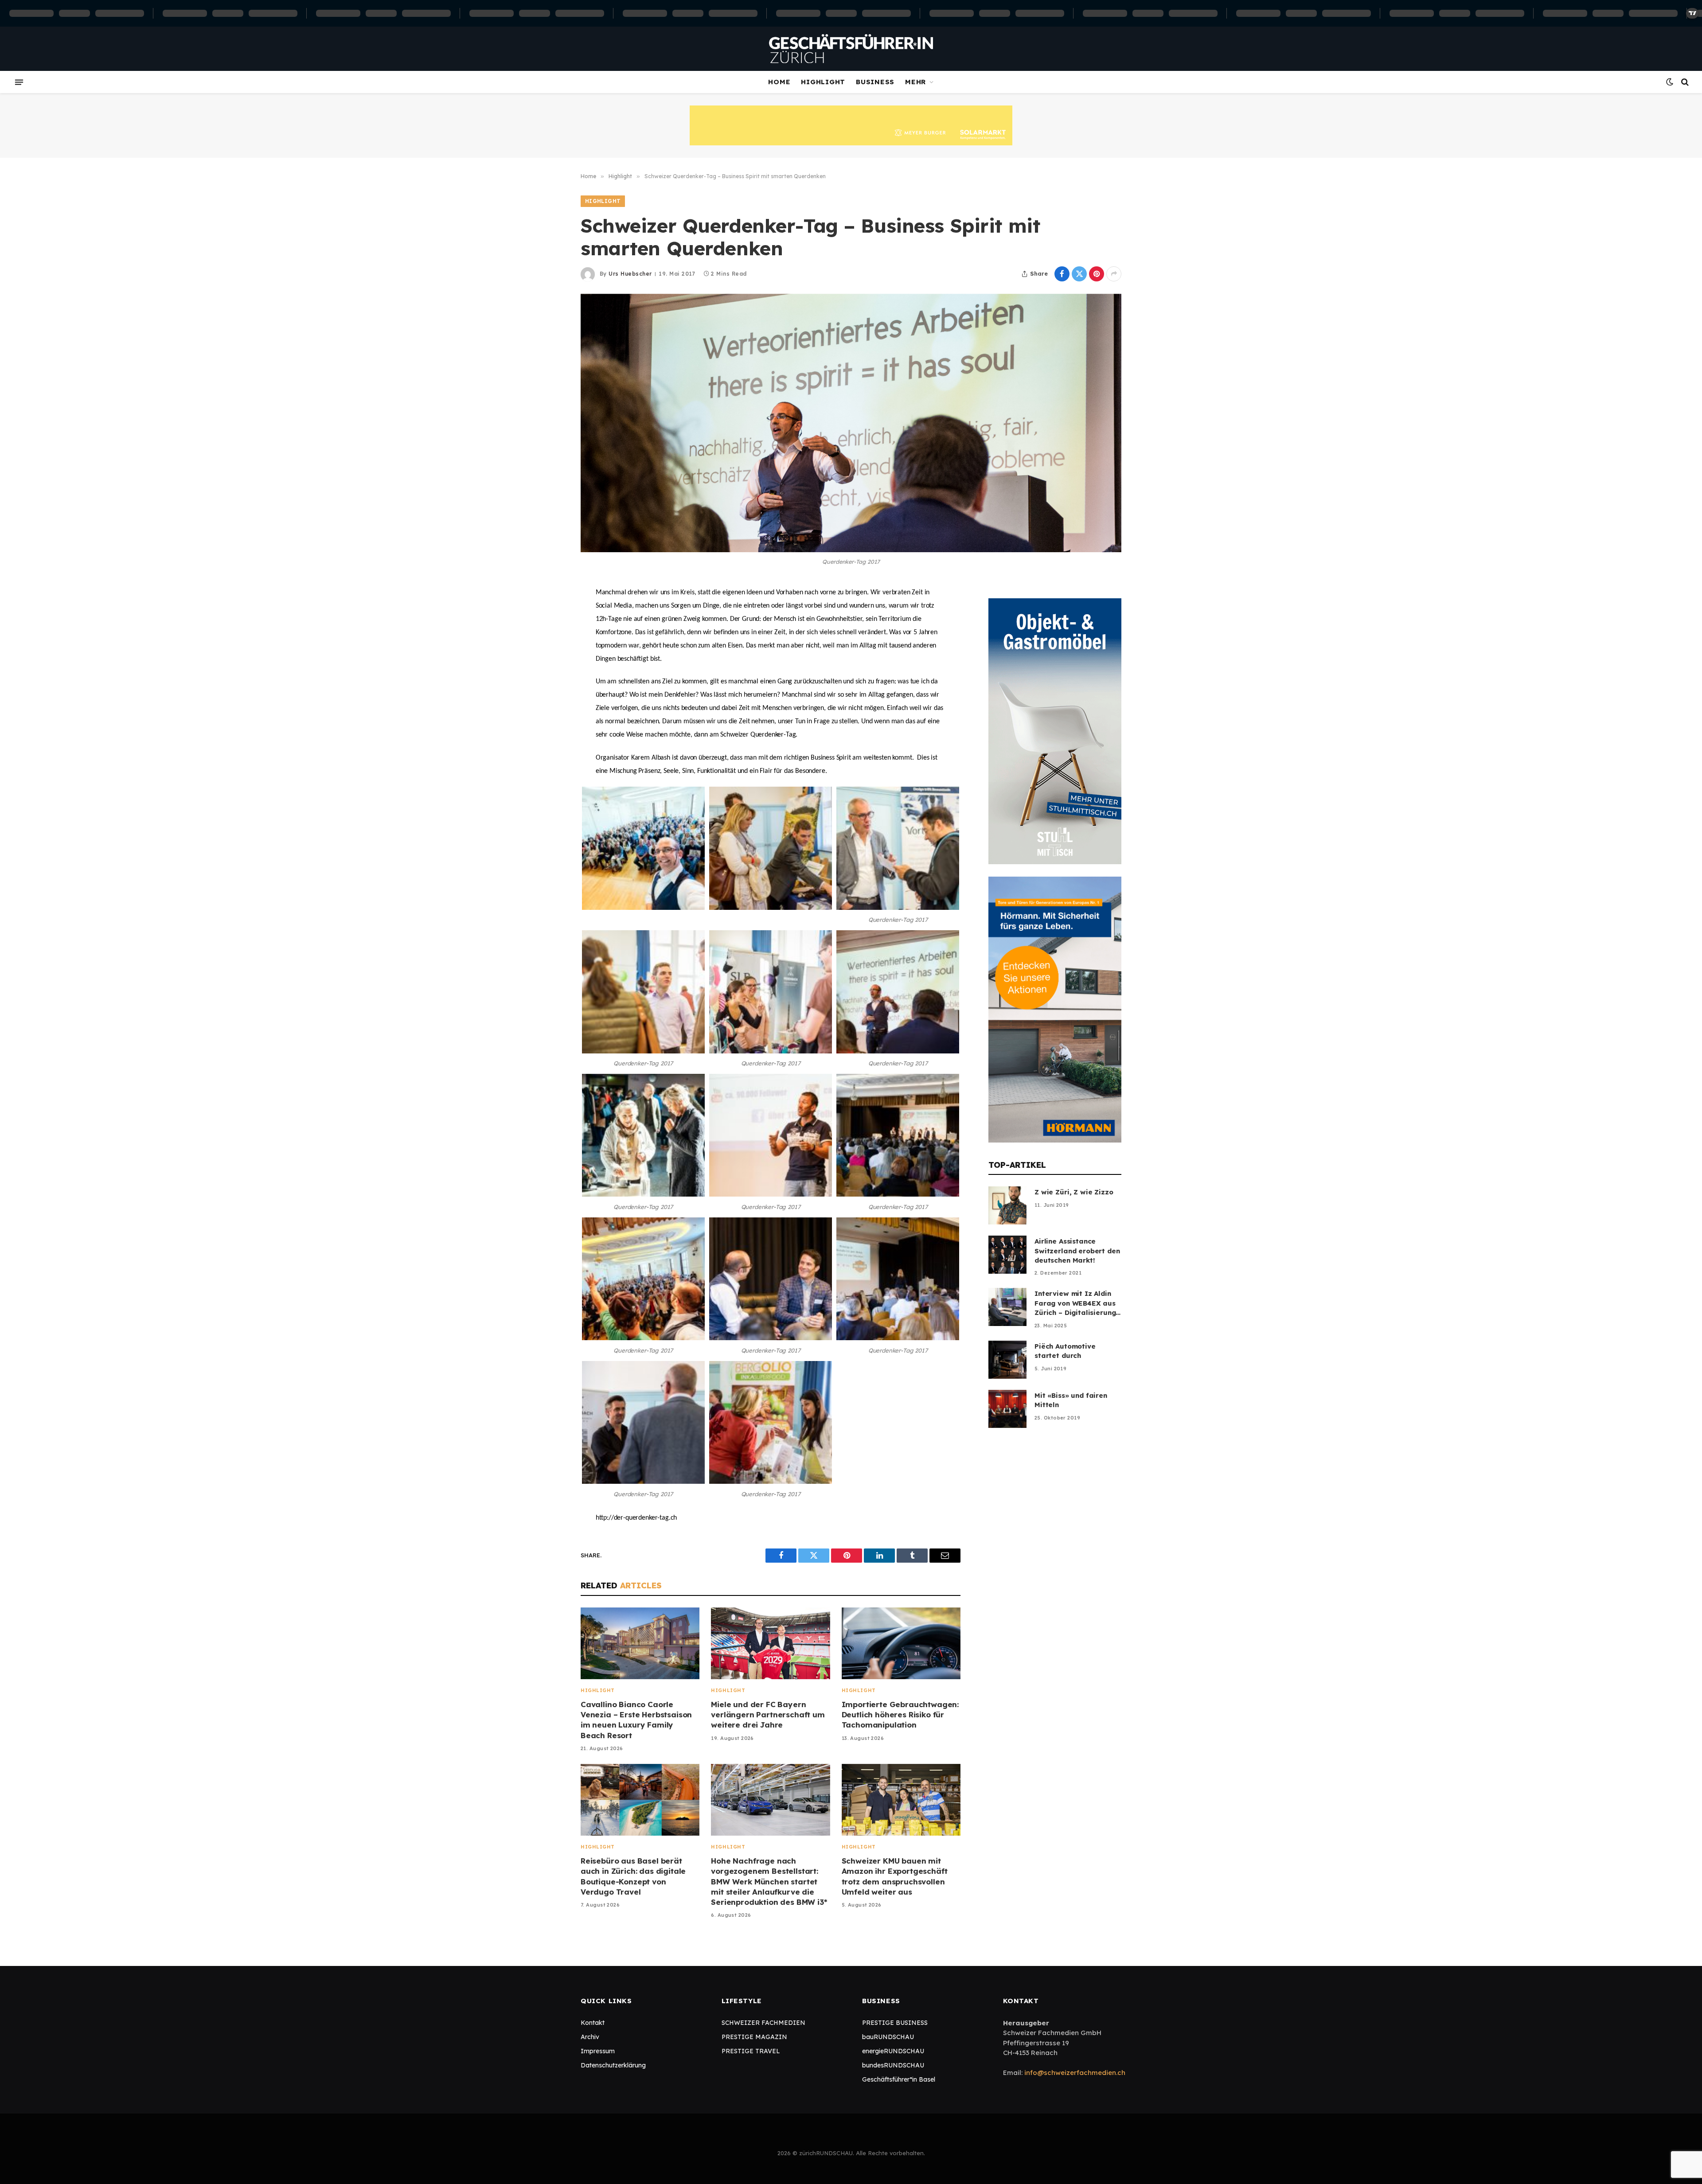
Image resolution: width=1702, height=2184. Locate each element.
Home (779, 82)
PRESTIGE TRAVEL (751, 2051)
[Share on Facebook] (1062, 274)
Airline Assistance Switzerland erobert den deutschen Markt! (1077, 1251)
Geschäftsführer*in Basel (899, 2079)
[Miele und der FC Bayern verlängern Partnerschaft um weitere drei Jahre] (770, 1644)
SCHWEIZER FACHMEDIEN (763, 2023)
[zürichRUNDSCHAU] (851, 49)
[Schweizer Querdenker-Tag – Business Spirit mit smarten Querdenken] (851, 423)
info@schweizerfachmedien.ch (1075, 2073)
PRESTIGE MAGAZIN (754, 2037)
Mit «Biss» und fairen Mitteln (1071, 1400)
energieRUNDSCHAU (893, 2051)
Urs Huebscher (630, 274)
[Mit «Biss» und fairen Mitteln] (1007, 1409)
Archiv (590, 2037)
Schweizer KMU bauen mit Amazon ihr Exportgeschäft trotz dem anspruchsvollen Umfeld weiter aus (895, 1876)
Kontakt (593, 2023)
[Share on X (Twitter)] (1079, 274)
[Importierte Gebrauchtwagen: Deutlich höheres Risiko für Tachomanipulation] (901, 1644)
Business (875, 82)
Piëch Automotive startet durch (1065, 1351)
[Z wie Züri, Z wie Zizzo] (1007, 1205)
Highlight (823, 82)
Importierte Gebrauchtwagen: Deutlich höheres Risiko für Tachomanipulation (900, 1714)
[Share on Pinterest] (1097, 274)
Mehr (915, 82)
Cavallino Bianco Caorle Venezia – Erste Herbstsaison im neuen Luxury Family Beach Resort (636, 1720)
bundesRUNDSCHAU (893, 2065)
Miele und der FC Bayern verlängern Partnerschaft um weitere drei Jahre (768, 1714)
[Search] (1684, 82)
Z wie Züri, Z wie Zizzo (1074, 1192)
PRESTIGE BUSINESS (895, 2023)
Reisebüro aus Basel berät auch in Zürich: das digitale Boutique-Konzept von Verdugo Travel (633, 1876)
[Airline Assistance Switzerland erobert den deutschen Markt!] (1007, 1255)
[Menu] (19, 82)
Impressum (598, 2051)
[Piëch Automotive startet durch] (1007, 1360)
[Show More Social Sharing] (1114, 274)
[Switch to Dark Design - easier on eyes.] (1670, 82)
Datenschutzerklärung (613, 2065)
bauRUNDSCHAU (888, 2037)
